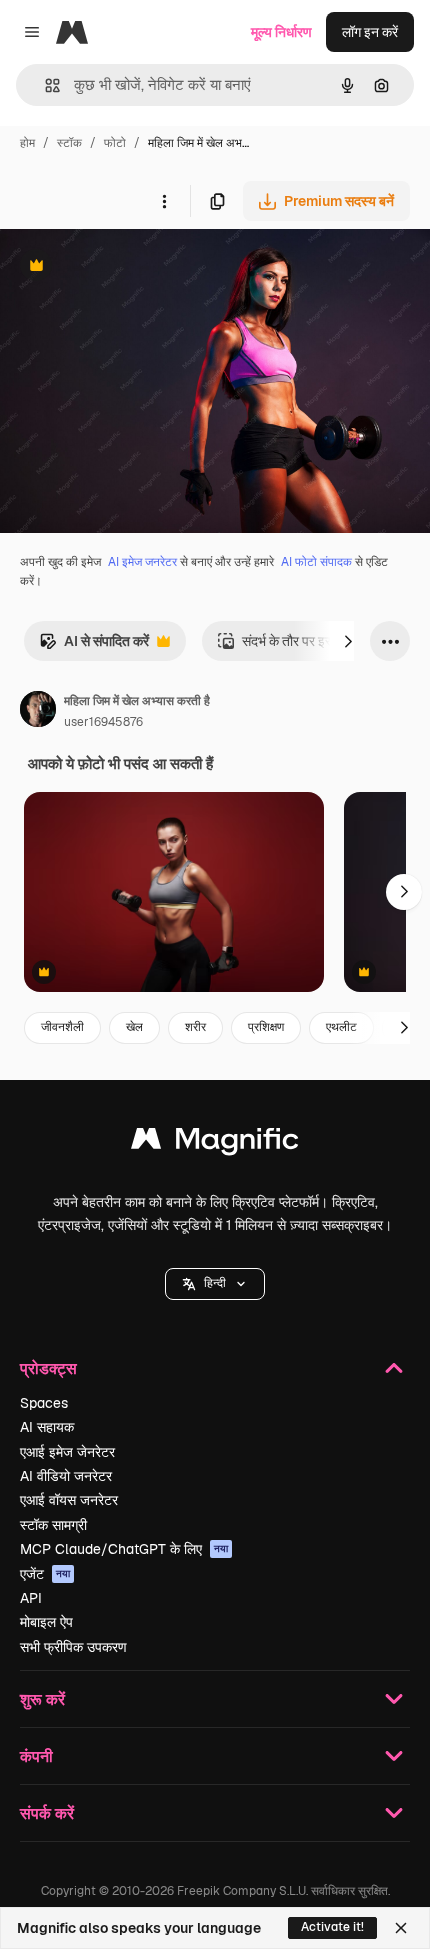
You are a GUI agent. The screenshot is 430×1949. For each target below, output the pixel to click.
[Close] (401, 1928)
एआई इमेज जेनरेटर (67, 1452)
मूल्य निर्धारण (281, 32)
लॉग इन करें (370, 32)
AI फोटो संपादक (316, 562)
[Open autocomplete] (44, 85)
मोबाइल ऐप (46, 1622)
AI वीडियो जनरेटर (66, 1476)
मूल (109, 267)
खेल (134, 1027)
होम (27, 143)
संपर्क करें (47, 1812)
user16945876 (103, 722)
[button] (215, 1284)
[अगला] (348, 641)
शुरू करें (42, 1698)
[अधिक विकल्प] (164, 201)
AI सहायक (47, 1427)
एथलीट (341, 1027)
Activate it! (332, 1927)
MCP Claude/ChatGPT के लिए (124, 1549)
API (31, 1598)
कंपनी (36, 1755)
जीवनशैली (62, 1027)
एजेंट (45, 1574)
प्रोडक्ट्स (48, 1367)
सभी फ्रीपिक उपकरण (73, 1647)
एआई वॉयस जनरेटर (69, 1500)
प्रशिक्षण (266, 1027)
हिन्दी (215, 1283)
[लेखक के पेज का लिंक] (38, 712)
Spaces (44, 1403)
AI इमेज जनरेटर (142, 562)
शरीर (195, 1027)
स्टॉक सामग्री (53, 1525)
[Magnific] (215, 1143)
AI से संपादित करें (94, 646)
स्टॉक (69, 143)
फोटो (115, 143)
